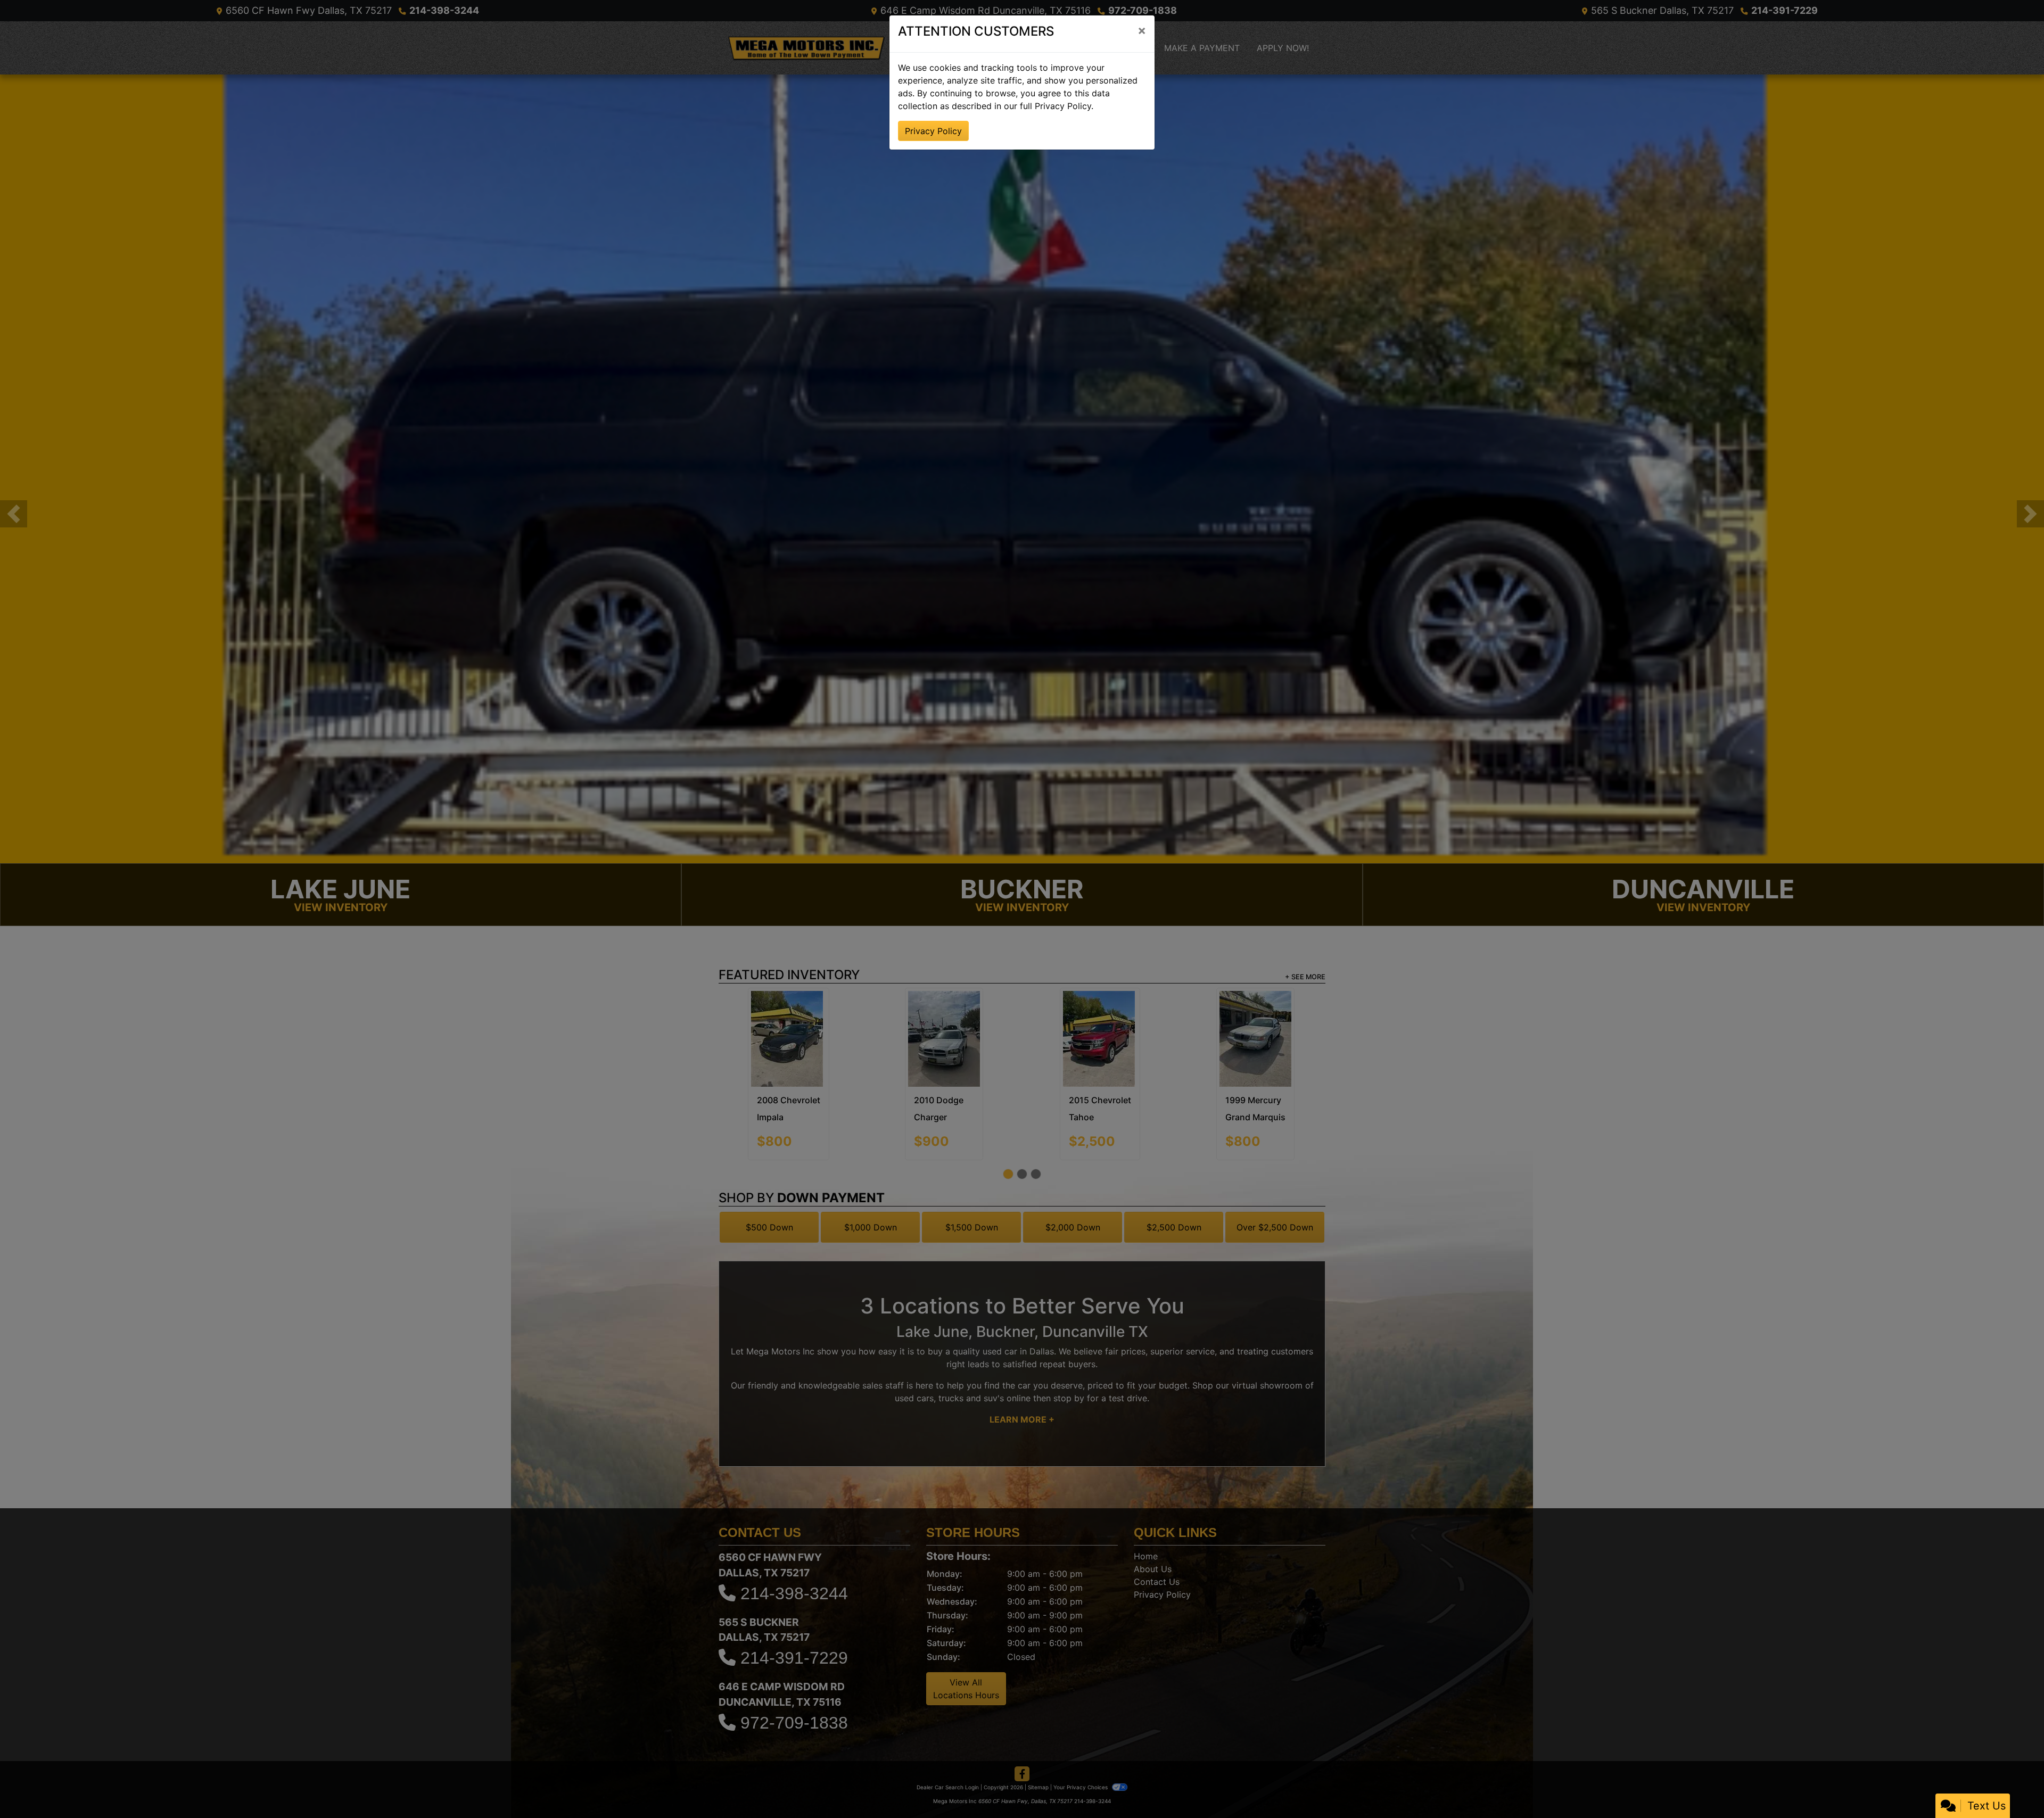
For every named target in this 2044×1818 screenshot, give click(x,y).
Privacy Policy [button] (933, 131)
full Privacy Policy (1056, 106)
